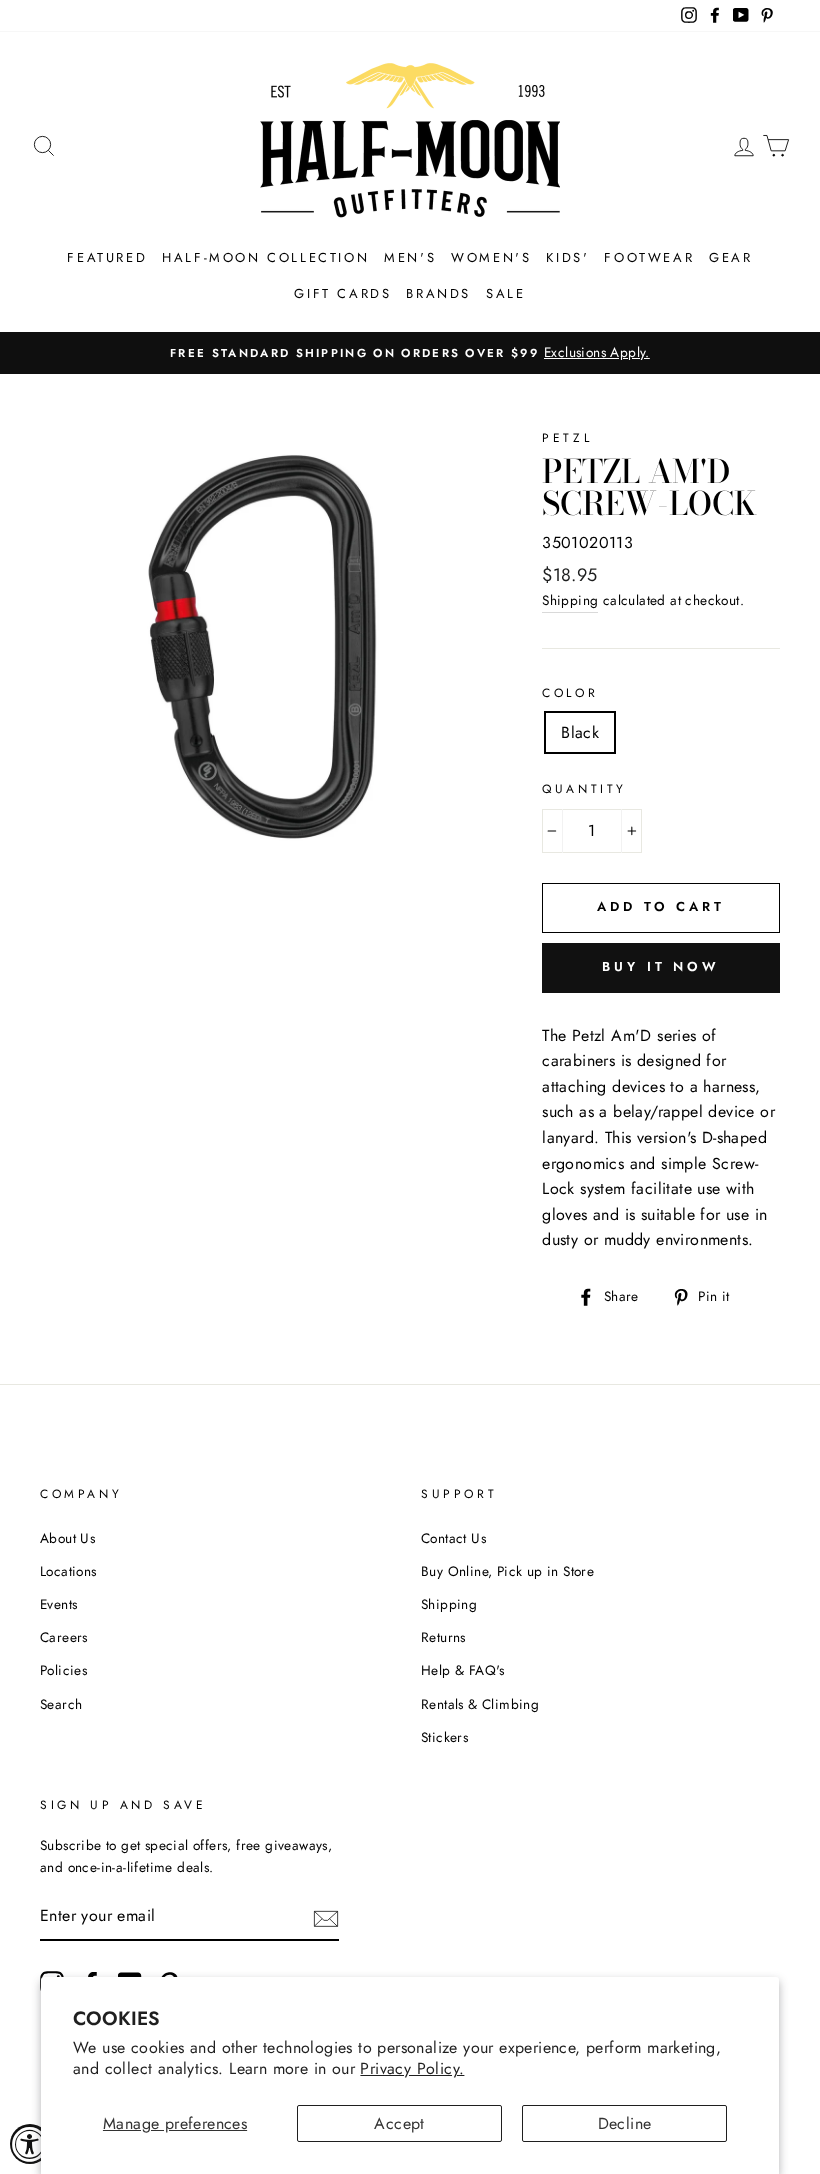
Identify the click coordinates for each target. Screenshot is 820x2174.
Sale (505, 293)
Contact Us (453, 1538)
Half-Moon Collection (265, 257)
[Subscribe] (326, 1917)
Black (580, 732)
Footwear (649, 257)
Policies (63, 1670)
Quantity (584, 789)
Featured (107, 257)
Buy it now (661, 966)
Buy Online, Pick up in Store (507, 1571)
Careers (64, 1637)
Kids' (567, 257)
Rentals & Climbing (480, 1704)
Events (58, 1604)
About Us (67, 1538)
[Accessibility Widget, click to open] (30, 2144)
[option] (410, 353)
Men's (410, 257)
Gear (730, 257)
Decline (625, 2123)
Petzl (567, 438)
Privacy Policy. (412, 2068)
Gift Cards (342, 293)
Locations (68, 1571)
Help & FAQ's (463, 1670)
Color (570, 693)
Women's (491, 257)
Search (61, 1704)
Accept (399, 2123)
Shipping (570, 600)
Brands (438, 293)
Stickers (444, 1737)
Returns (443, 1637)
